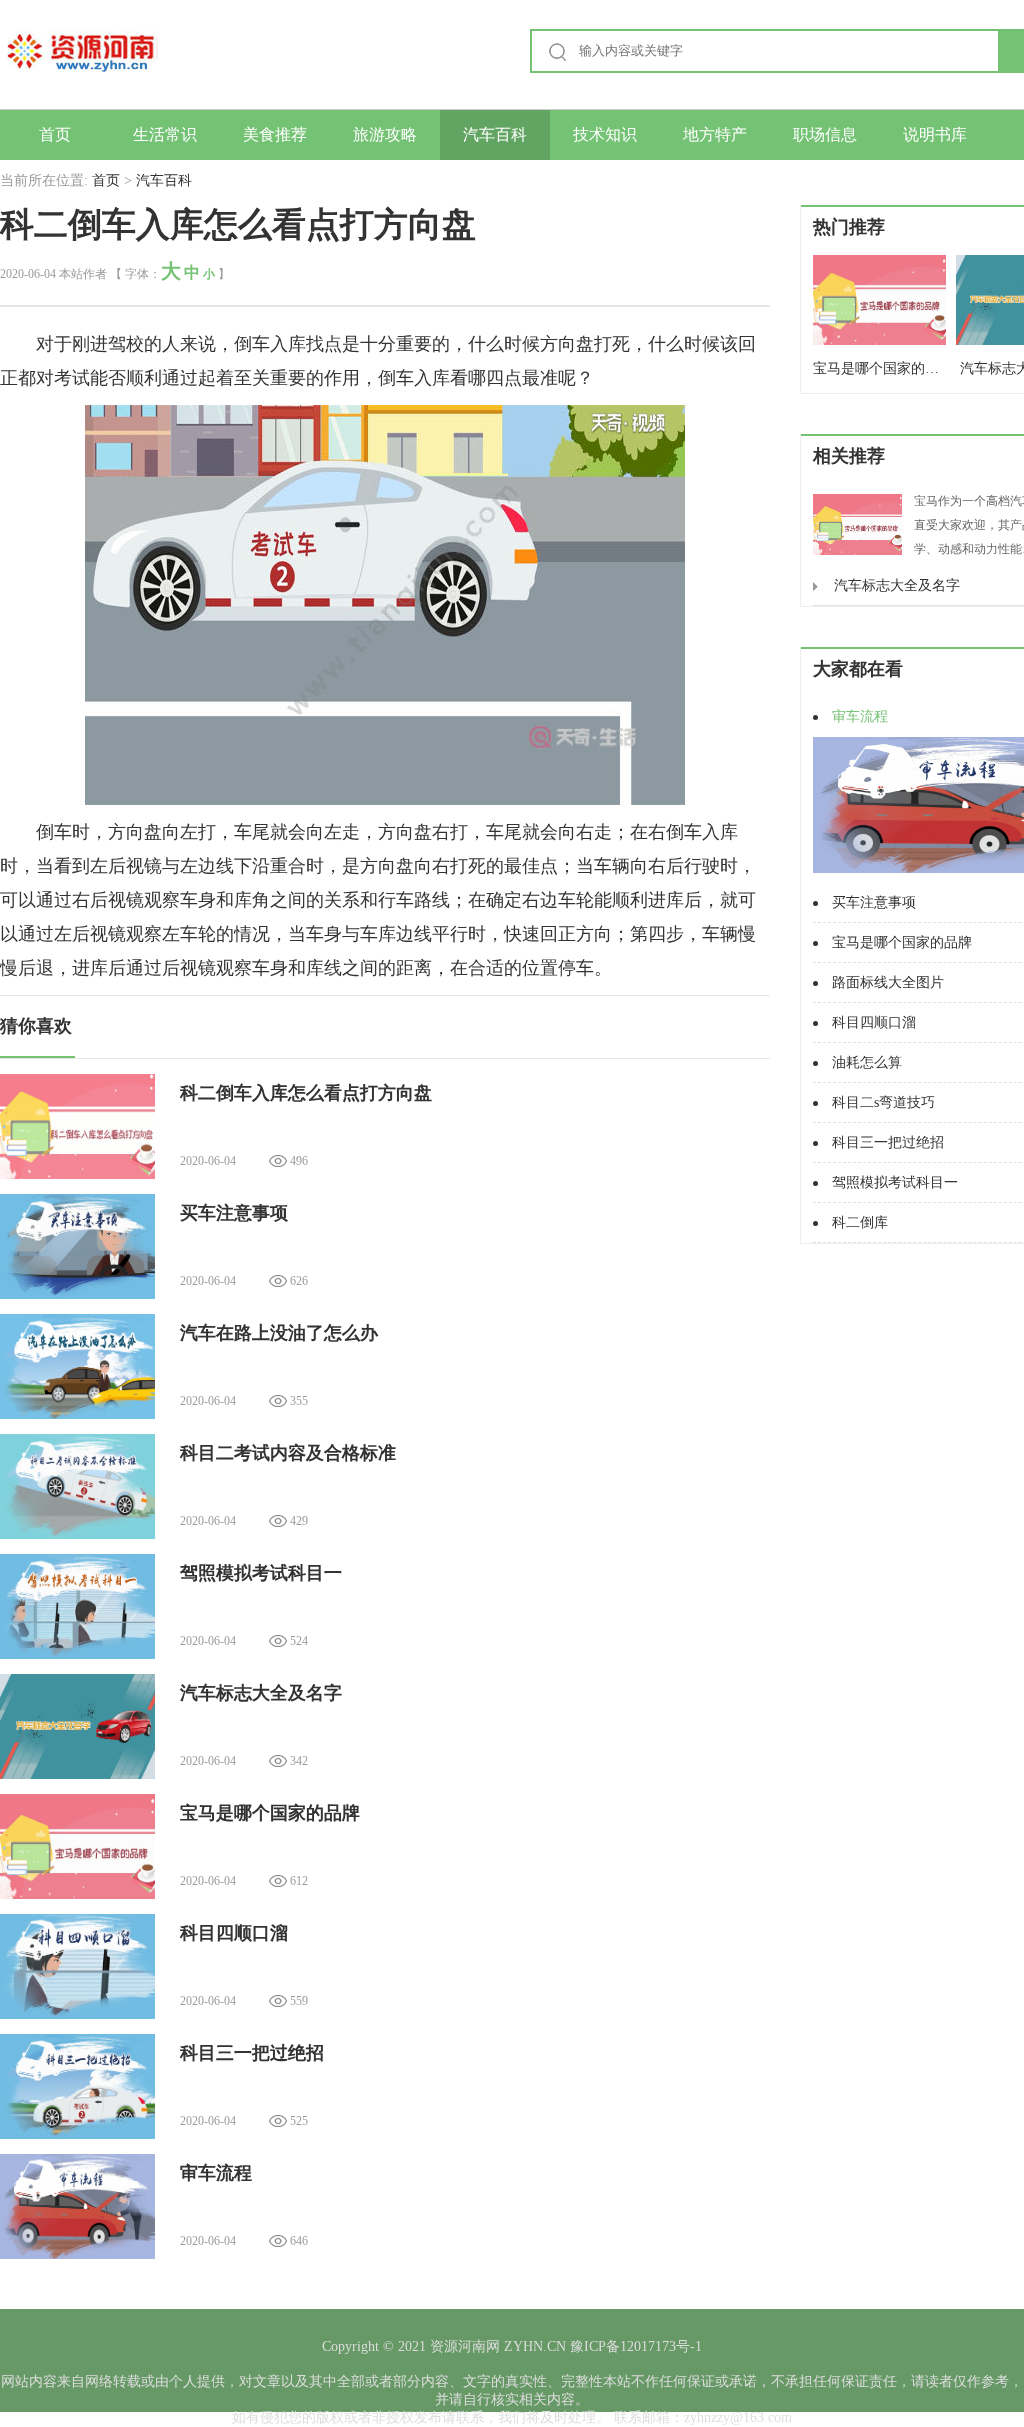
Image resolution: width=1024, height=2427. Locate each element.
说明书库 (935, 134)
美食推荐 (275, 134)
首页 (55, 134)
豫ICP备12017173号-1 (634, 2346)
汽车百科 (495, 134)
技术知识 (605, 134)
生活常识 (165, 134)
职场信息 (825, 134)
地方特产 (715, 134)
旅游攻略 (385, 134)
